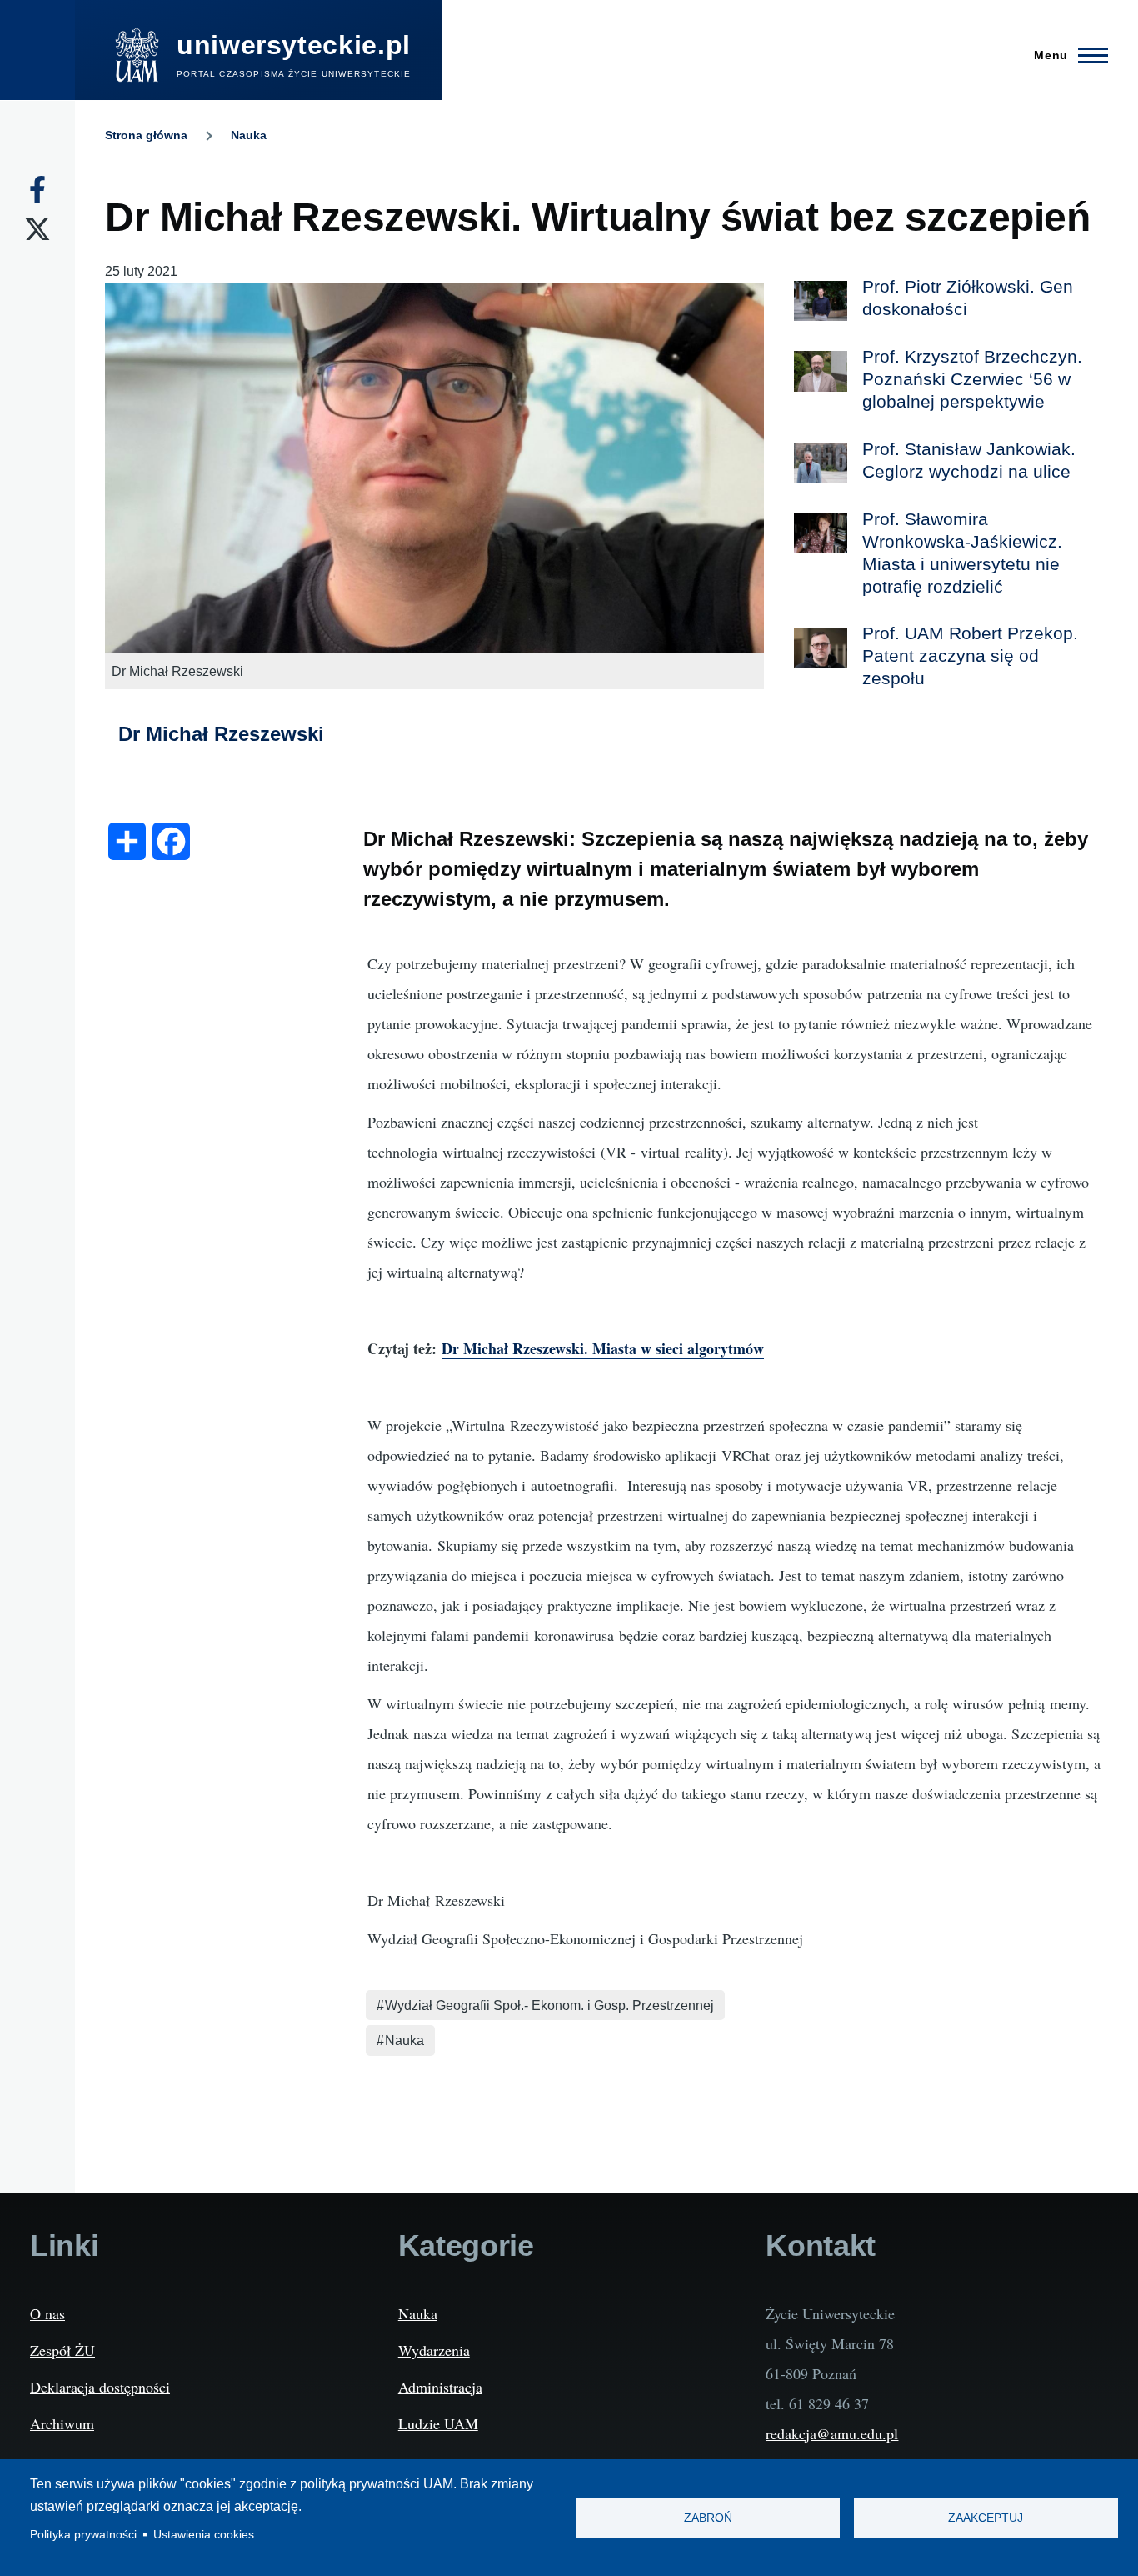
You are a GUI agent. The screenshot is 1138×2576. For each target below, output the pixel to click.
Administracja (440, 2387)
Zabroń (708, 2518)
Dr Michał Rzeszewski (221, 734)
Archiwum (62, 2423)
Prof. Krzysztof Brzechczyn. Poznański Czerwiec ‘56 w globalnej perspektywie (972, 379)
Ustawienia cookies (204, 2535)
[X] (37, 229)
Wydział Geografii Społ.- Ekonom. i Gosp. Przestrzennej (549, 2006)
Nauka (249, 135)
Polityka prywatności (83, 2535)
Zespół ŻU (62, 2350)
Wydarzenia (434, 2350)
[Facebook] (37, 189)
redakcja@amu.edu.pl (832, 2433)
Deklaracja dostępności (100, 2387)
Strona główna (146, 135)
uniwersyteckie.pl (294, 45)
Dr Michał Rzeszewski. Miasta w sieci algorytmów (603, 1348)
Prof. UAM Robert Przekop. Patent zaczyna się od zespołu (970, 655)
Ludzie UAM (438, 2423)
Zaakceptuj (986, 2518)
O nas (47, 2313)
